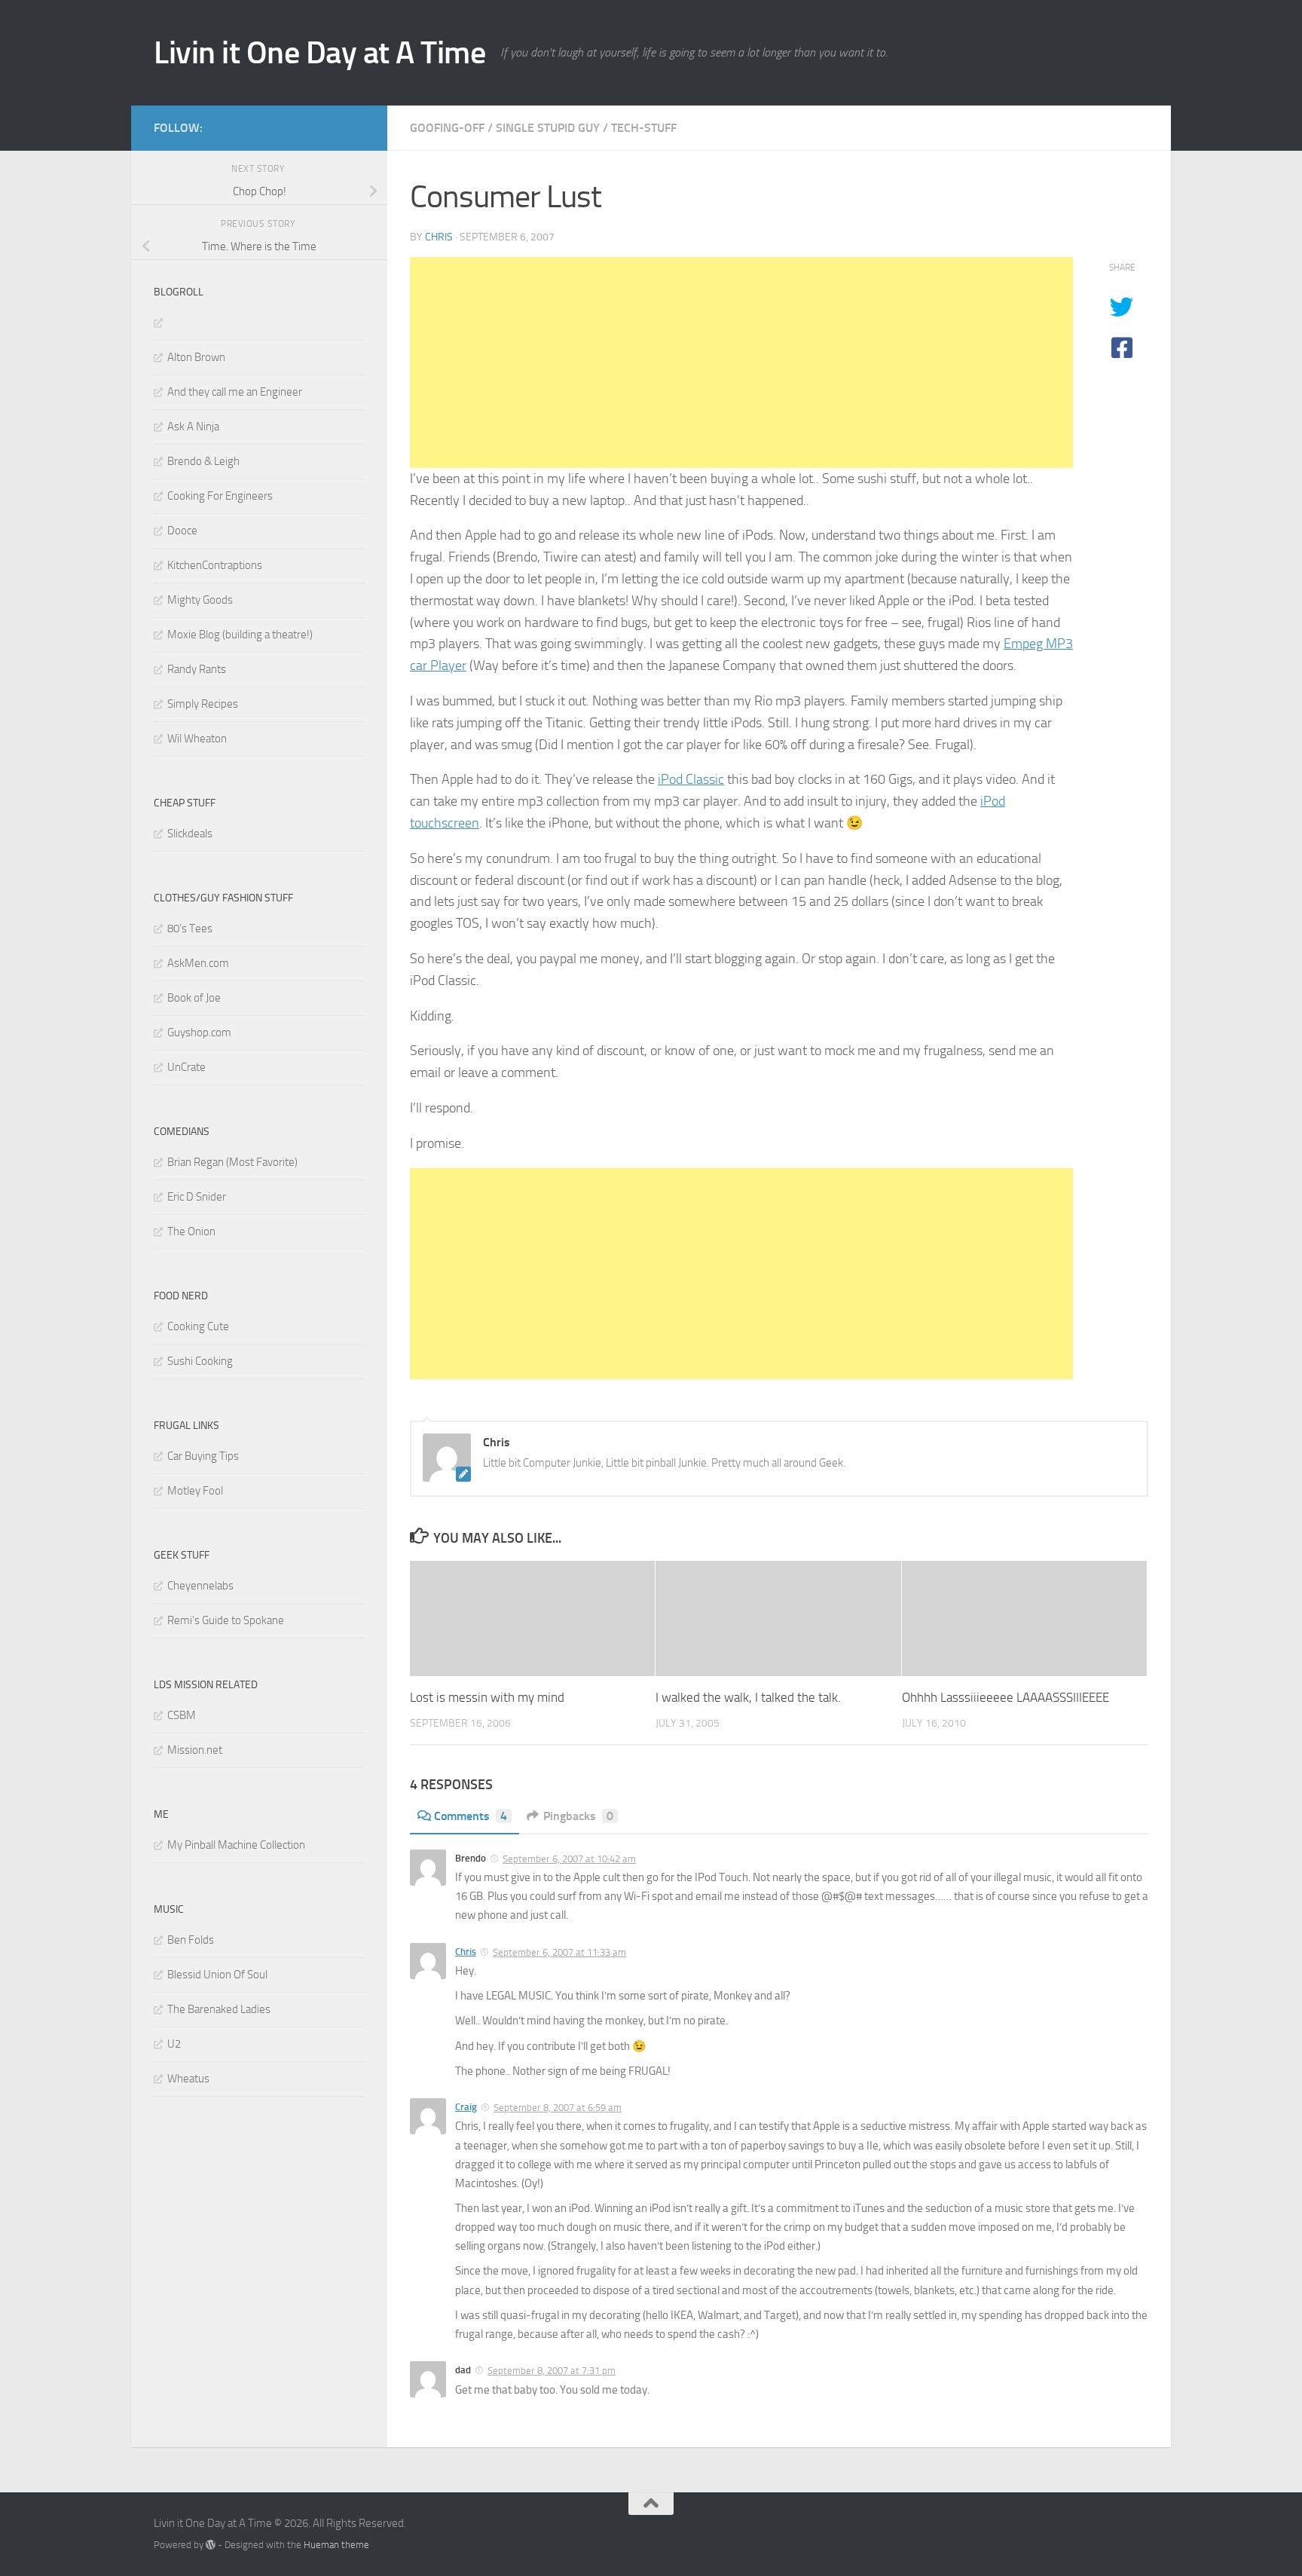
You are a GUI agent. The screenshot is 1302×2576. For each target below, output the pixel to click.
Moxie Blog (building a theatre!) (240, 635)
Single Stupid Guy (548, 128)
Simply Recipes (203, 704)
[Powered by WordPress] (211, 2545)
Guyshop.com (199, 1033)
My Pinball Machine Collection (236, 1845)
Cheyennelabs (200, 1586)
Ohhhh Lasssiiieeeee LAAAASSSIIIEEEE (1006, 1697)
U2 (174, 2044)
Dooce (182, 531)
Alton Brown (196, 357)
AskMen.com (198, 963)
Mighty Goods (200, 600)
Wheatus (188, 2079)
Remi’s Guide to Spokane (226, 1620)
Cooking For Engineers (220, 496)
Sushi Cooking (200, 1361)
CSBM (182, 1715)
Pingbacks (578, 1816)
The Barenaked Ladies (219, 2009)
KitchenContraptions (215, 565)
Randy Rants (197, 669)
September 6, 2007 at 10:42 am (569, 1859)
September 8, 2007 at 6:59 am (558, 2108)
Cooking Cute (198, 1326)
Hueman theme (336, 2545)
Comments (471, 1816)
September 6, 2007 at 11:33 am (559, 1952)
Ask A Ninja (193, 427)
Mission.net (195, 1750)
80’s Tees (190, 929)
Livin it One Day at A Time (319, 53)
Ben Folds (191, 1940)
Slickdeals (190, 834)
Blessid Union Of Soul (217, 1975)
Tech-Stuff (644, 128)
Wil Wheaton (197, 739)
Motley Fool (195, 1491)
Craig (466, 2107)
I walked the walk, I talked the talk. (748, 1697)
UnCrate (186, 1067)
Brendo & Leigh (203, 461)
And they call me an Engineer (235, 392)
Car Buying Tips (203, 1456)
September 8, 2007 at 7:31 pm (552, 2371)
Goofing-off (447, 128)
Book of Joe (194, 998)
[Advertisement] (741, 363)
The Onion (191, 1231)
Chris (439, 237)
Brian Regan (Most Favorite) (232, 1162)
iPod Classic (691, 779)
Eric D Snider (197, 1197)
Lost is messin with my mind (487, 1697)
